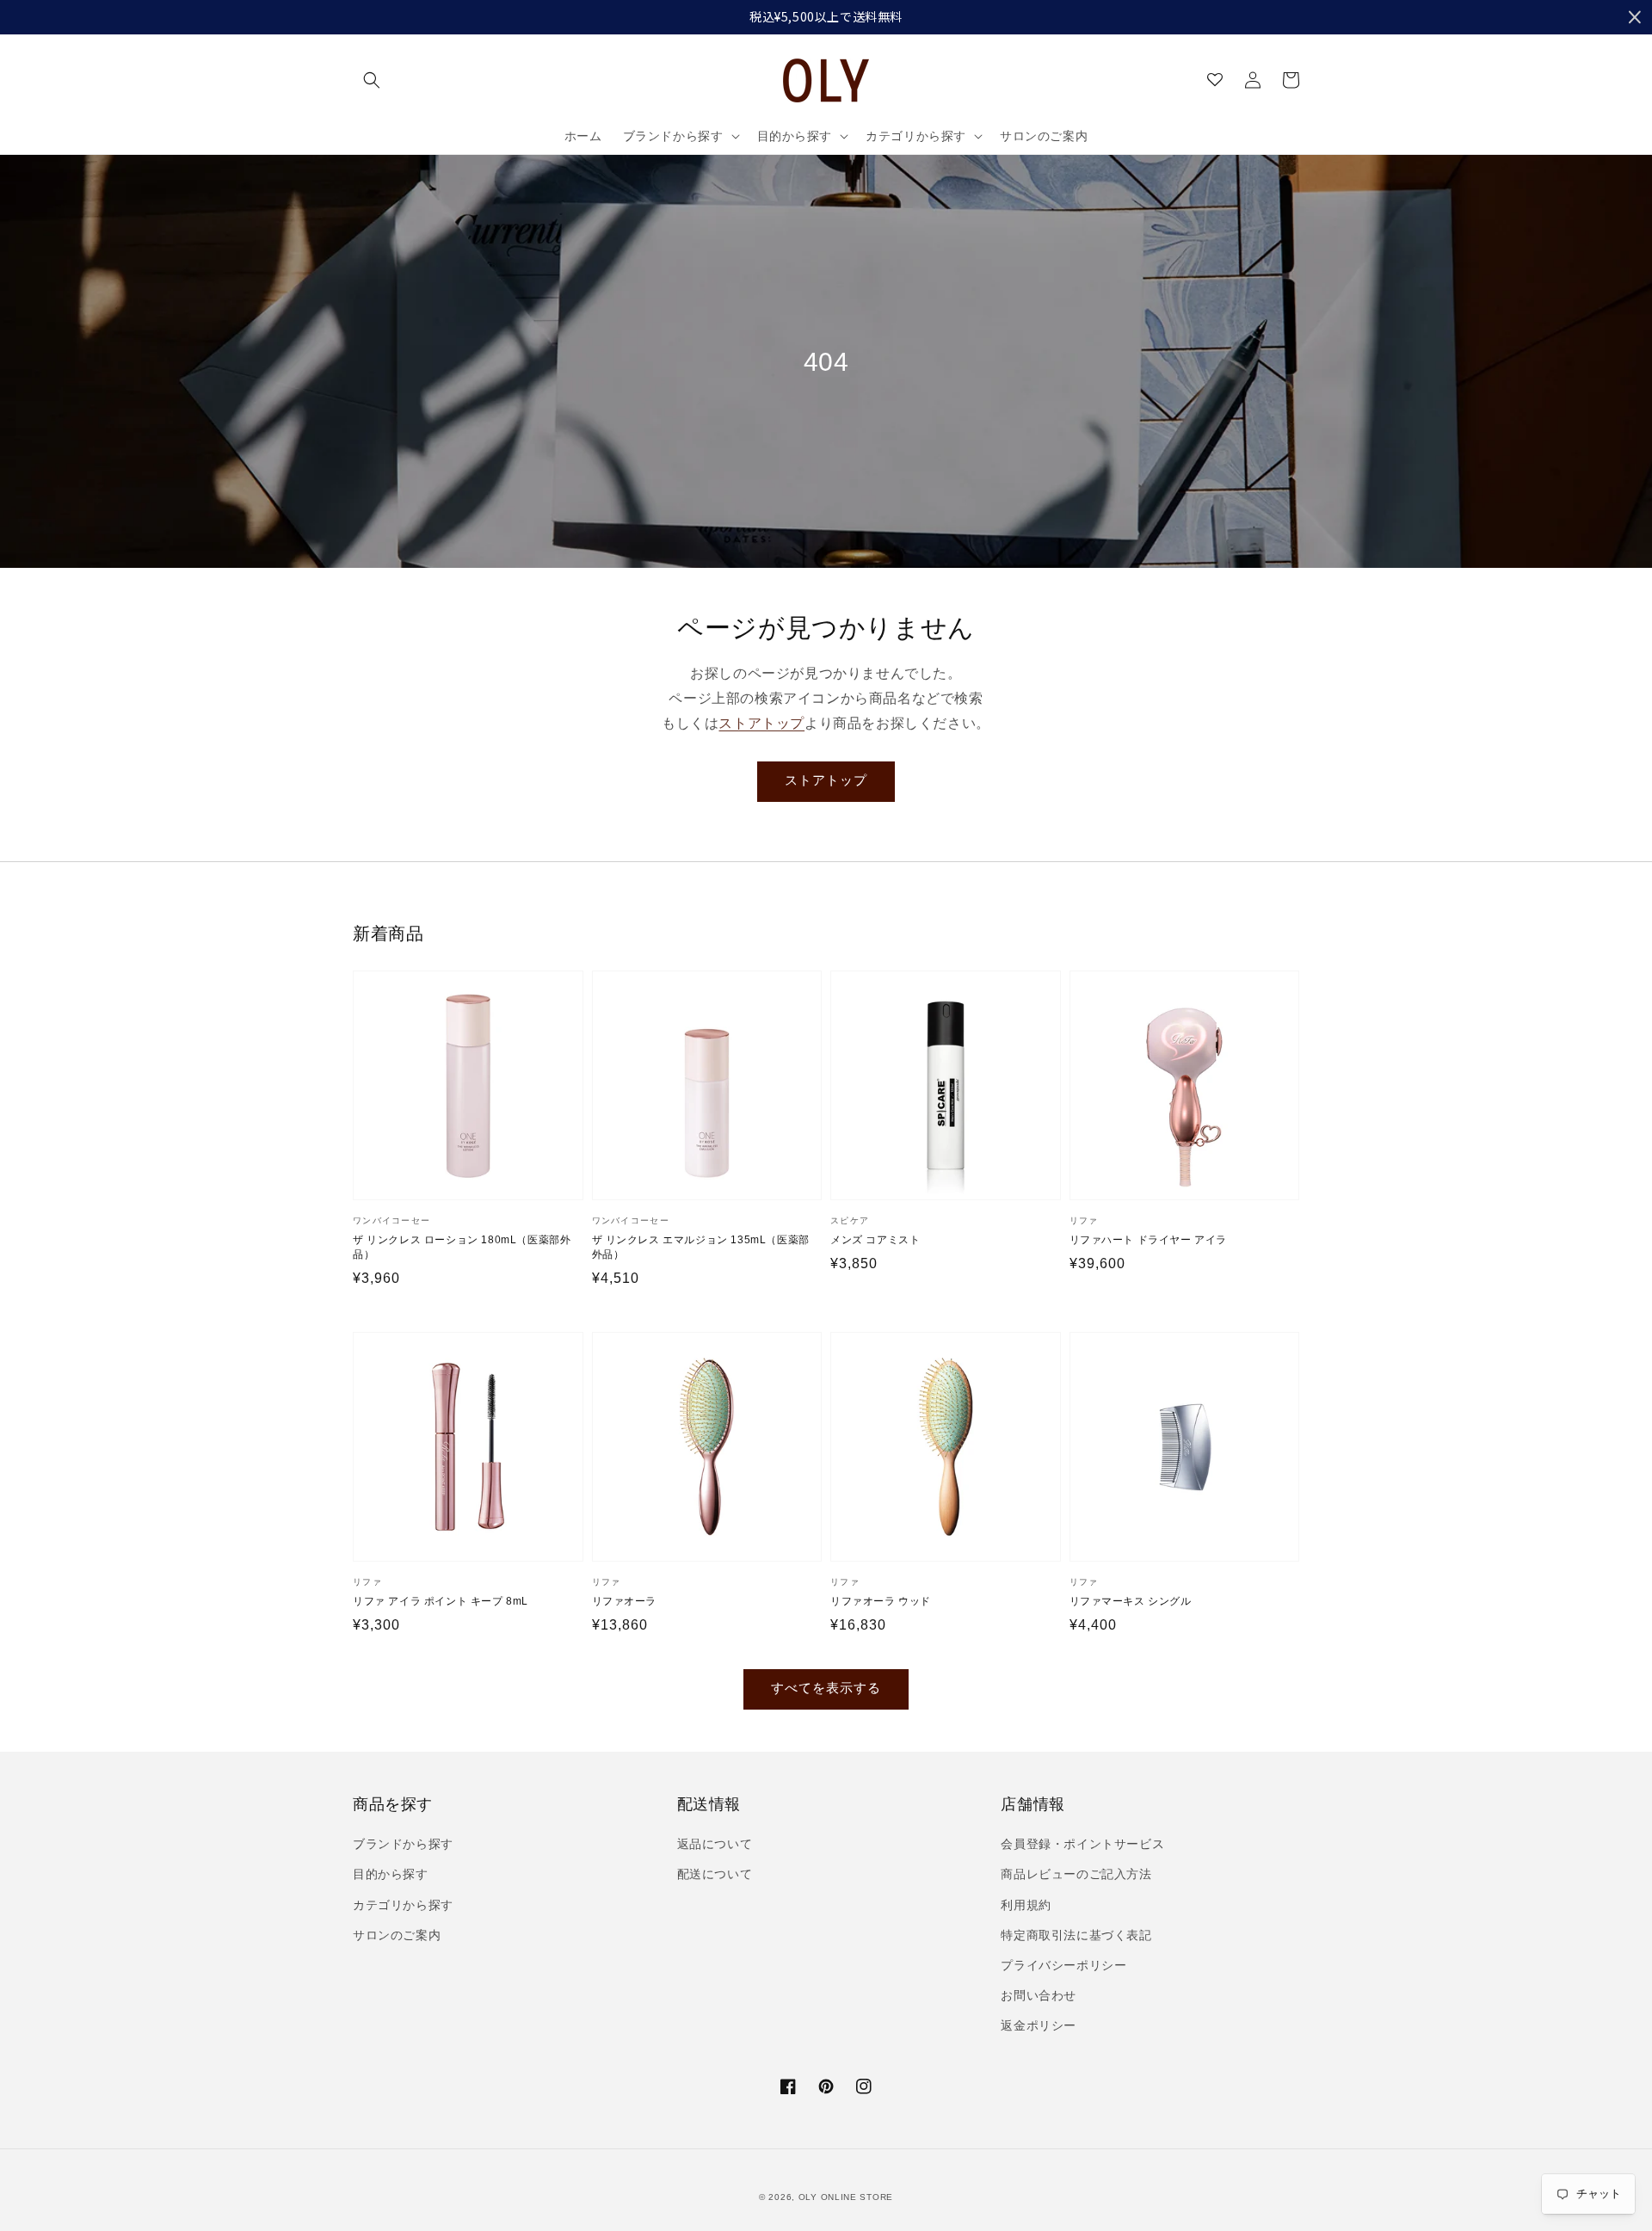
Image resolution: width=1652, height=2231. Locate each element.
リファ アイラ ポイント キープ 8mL (441, 1601)
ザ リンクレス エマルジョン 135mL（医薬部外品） (701, 1247)
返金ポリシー (1039, 2025)
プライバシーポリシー (1063, 1965)
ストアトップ (761, 723)
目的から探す (391, 1874)
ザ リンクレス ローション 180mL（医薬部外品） (462, 1247)
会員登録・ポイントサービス (1082, 1844)
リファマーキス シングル (1131, 1601)
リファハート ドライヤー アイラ (1149, 1240)
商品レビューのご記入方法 (1076, 1874)
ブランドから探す (403, 1844)
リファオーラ (625, 1601)
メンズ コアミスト (875, 1240)
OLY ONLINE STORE (846, 2197)
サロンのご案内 (397, 1935)
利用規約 (1026, 1905)
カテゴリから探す (403, 1905)
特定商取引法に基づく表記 (1076, 1935)
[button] (372, 80)
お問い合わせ (1039, 1995)
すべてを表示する (826, 1688)
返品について (715, 1844)
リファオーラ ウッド (881, 1601)
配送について (715, 1874)
